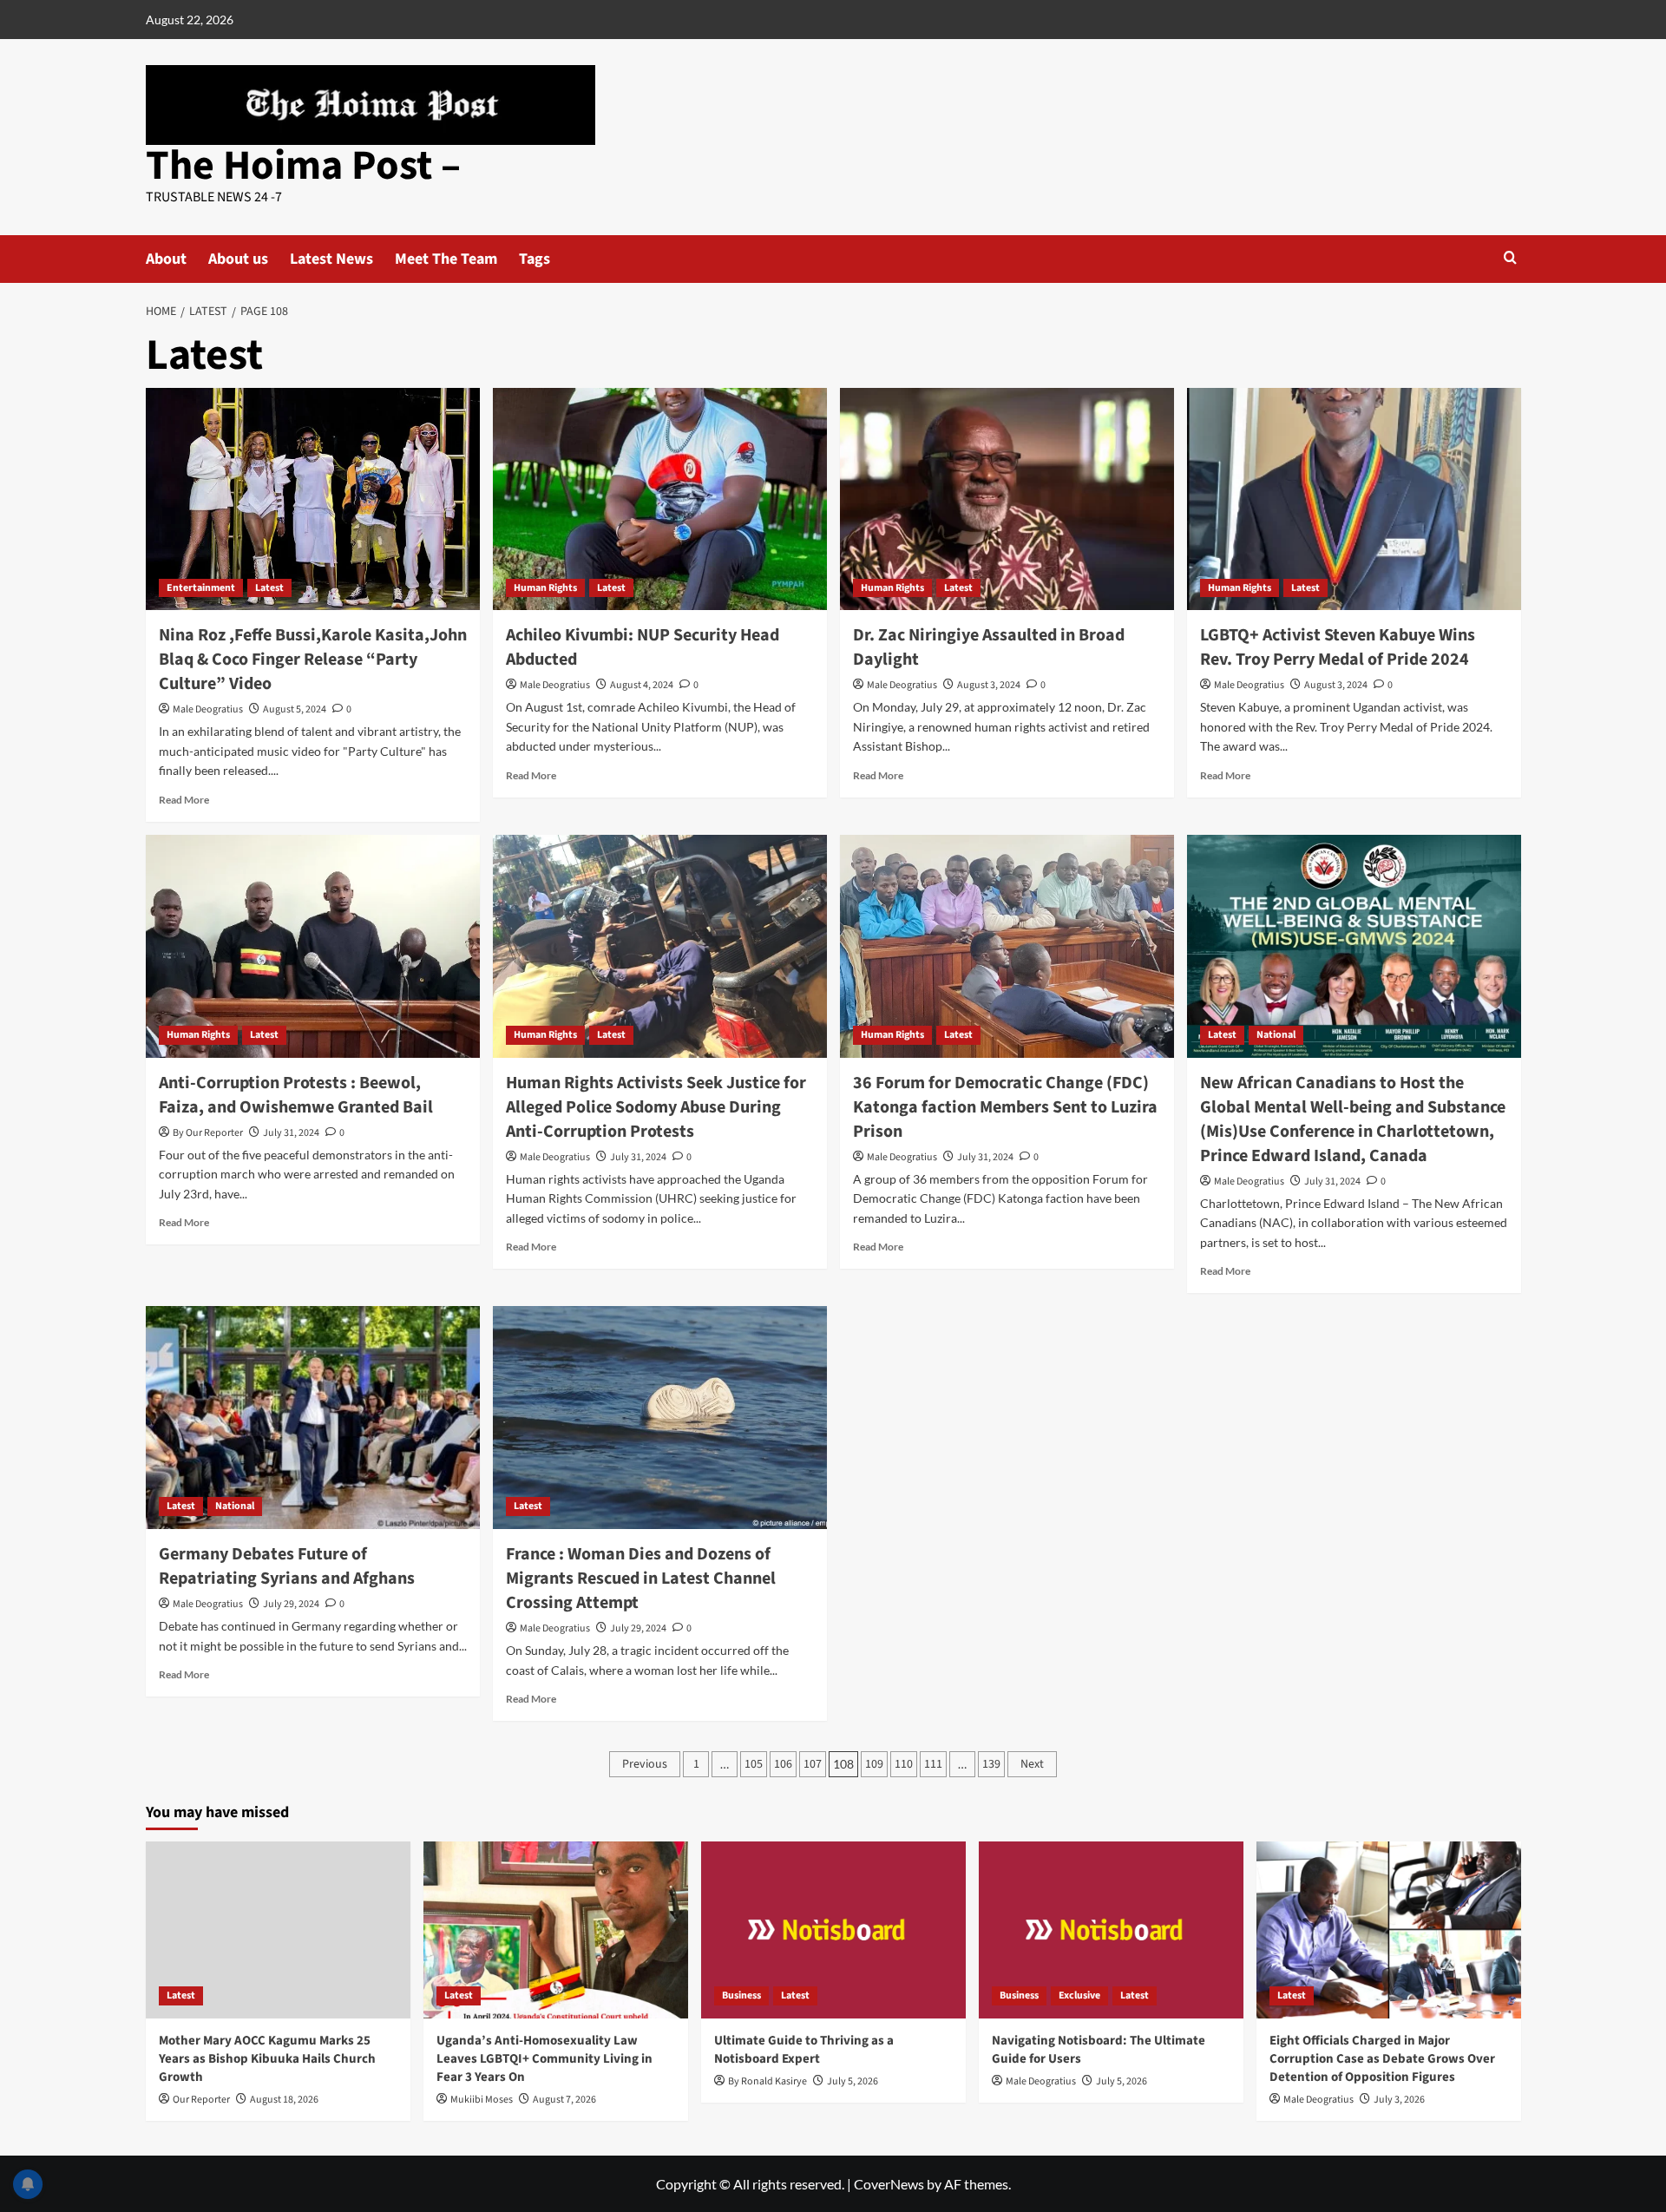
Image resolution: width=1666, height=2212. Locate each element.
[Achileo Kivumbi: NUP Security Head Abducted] (660, 499)
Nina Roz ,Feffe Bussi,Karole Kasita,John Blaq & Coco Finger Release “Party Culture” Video (313, 660)
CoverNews (889, 2184)
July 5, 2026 (853, 2081)
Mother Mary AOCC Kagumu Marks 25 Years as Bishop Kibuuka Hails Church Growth (267, 2059)
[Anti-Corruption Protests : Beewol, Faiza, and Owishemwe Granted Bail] (313, 946)
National (1276, 1035)
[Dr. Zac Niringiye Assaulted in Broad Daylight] (1007, 499)
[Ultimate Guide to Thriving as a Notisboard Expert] (833, 1930)
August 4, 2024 (642, 685)
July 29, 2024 (291, 1604)
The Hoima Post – (303, 166)
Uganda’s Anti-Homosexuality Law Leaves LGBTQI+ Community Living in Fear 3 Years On (544, 2059)
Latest (269, 588)
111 (933, 1764)
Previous (645, 1764)
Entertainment (201, 588)
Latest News (331, 259)
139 (991, 1764)
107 (813, 1764)
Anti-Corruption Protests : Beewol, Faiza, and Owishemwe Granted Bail (296, 1095)
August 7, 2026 (564, 2100)
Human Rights (545, 588)
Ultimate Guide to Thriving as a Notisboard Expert (804, 2050)
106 (783, 1764)
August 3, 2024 (989, 685)
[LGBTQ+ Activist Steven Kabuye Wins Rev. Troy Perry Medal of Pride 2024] (1354, 499)
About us (238, 259)
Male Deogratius (208, 709)
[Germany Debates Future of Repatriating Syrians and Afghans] (313, 1418)
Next (1032, 1764)
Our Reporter (201, 2100)
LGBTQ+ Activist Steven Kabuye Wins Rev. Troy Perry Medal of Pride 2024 (1338, 647)
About (166, 259)
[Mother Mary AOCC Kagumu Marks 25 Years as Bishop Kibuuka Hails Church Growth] (278, 1930)
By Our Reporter (208, 1133)
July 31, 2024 (291, 1133)
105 (754, 1764)
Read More (184, 800)
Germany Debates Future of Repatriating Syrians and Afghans (287, 1566)
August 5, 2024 (295, 709)
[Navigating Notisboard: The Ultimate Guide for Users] (1111, 1930)
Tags (535, 259)
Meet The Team (446, 259)
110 (904, 1764)
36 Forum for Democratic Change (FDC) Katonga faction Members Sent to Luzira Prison (1005, 1107)
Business (741, 1995)
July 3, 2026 (1399, 2100)
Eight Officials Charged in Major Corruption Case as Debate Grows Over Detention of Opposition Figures (1382, 2059)
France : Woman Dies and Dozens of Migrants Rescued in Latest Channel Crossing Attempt (641, 1579)
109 (874, 1764)
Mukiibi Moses (482, 2100)
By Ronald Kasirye (767, 2081)
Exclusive (1079, 1995)
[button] (1510, 257)
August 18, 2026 (284, 2100)
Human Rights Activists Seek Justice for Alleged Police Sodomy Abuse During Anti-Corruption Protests (656, 1107)
